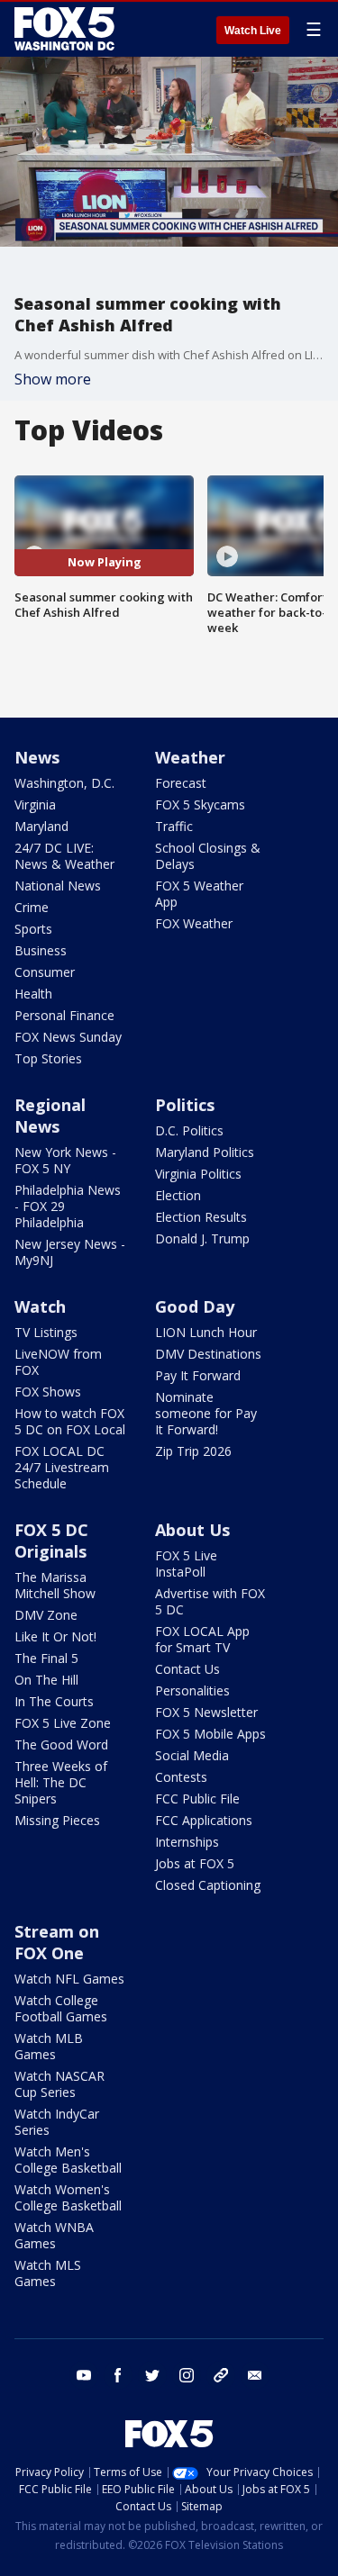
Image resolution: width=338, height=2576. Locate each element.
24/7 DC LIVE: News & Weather (64, 856)
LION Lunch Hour (206, 1332)
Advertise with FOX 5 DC (210, 1601)
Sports (33, 929)
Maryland (41, 826)
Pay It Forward (198, 1375)
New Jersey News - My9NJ (70, 1252)
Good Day (195, 1306)
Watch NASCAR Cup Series (59, 2084)
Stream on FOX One (57, 1942)
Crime (32, 907)
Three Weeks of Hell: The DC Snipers (61, 1782)
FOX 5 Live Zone (63, 1723)
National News (58, 886)
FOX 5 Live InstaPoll (186, 1564)
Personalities (192, 1690)
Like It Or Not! (55, 1636)
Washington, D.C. (64, 783)
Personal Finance (64, 1015)
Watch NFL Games (69, 1979)
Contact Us (187, 1669)
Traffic (174, 826)
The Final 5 (46, 1658)
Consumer (45, 972)
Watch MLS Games (48, 2273)
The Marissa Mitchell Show (55, 1585)
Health (33, 994)
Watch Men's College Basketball (68, 2160)
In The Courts (54, 1701)
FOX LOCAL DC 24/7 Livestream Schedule (62, 1467)
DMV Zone (46, 1615)
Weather (190, 757)
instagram (187, 2375)
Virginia (35, 804)
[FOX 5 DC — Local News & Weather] (67, 29)
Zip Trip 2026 (193, 1451)
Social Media (192, 1755)
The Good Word (61, 1744)
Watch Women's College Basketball (68, 2197)
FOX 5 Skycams (200, 804)
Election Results (201, 1217)
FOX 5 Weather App (199, 894)
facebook (118, 2375)
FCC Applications (204, 1820)
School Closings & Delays (208, 856)
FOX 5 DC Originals (51, 1541)
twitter (152, 2375)
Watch (40, 1306)
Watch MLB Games (49, 2046)
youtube (84, 2375)
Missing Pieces (57, 1820)
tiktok (221, 2375)
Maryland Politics (205, 1152)
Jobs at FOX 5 (195, 1863)
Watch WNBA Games (54, 2235)
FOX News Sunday (68, 1037)
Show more (53, 379)
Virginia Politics (198, 1174)
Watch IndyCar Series (57, 2122)
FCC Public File (197, 1799)
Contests (181, 1777)
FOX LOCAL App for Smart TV (202, 1639)
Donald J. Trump (202, 1238)
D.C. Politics (189, 1130)
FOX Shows (48, 1392)
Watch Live (253, 31)
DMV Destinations (208, 1354)
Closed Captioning (208, 1885)
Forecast (181, 783)
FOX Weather (194, 923)
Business (41, 950)
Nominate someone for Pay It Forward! (206, 1413)
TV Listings (46, 1332)
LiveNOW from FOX (58, 1362)
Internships (187, 1842)
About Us (192, 1530)
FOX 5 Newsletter (206, 1712)
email (255, 2375)
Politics (185, 1105)
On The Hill (46, 1680)
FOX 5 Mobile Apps (210, 1734)
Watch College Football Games (61, 2008)
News (37, 757)
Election (178, 1195)
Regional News (50, 1116)
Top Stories (48, 1058)
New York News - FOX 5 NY (65, 1160)
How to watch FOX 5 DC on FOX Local (70, 1421)
